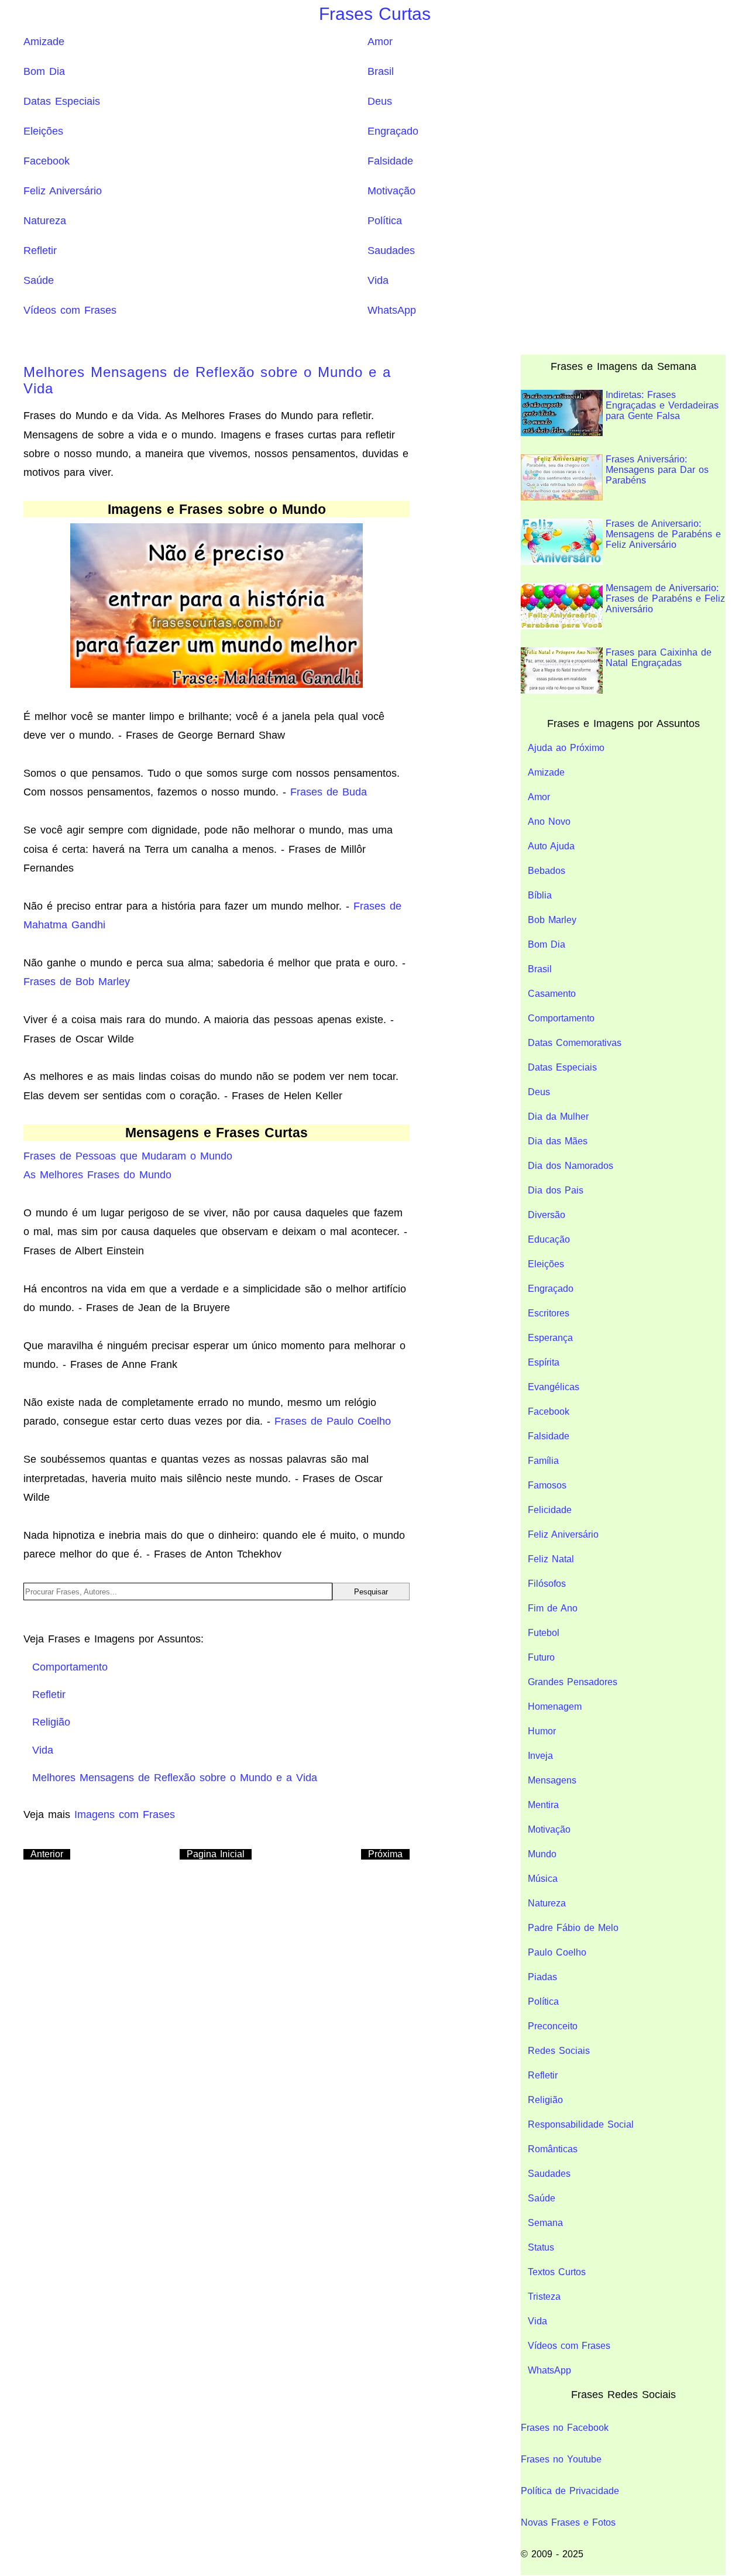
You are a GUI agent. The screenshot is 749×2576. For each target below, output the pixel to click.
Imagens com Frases (125, 1814)
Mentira (543, 1805)
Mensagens (552, 1780)
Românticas (553, 2149)
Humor (542, 1731)
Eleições (43, 131)
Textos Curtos (557, 2272)
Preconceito (553, 2026)
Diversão (547, 1215)
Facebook (47, 161)
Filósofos (547, 1584)
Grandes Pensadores (573, 1682)
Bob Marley (552, 920)
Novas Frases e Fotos (568, 2522)
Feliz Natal (551, 1559)
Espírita (544, 1362)
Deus (380, 101)
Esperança (550, 1338)
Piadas (542, 1977)
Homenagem (555, 1707)
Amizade (44, 42)
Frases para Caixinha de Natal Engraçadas (659, 658)
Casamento (552, 994)
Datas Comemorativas (575, 1043)
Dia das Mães (558, 1141)
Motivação (391, 191)
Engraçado (393, 131)
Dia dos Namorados (571, 1166)
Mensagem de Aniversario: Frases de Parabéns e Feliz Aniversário (665, 598)
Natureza (45, 221)
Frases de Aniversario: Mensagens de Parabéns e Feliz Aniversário (663, 534)
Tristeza (544, 2297)
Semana (545, 2223)
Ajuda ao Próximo (566, 748)
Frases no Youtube (561, 2459)
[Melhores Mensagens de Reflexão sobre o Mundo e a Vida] (217, 605)
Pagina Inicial (216, 1854)
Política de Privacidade (570, 2491)
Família (543, 1461)
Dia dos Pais (556, 1190)
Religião (545, 2100)
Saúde (39, 280)
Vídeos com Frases (70, 310)
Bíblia (540, 895)
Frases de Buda (329, 792)
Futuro (541, 1657)
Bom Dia (44, 71)
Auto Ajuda (551, 846)
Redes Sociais (559, 2051)
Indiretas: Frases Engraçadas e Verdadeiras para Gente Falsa (662, 405)
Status (541, 2247)
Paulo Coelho (557, 1952)
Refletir (40, 251)
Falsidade (390, 161)
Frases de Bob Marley (77, 982)
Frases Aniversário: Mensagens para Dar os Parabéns (657, 470)
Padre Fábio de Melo (573, 1928)
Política (385, 221)
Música (543, 1879)
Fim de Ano (553, 1608)
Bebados (547, 871)
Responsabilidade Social (581, 2124)
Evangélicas (554, 1387)
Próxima (385, 1854)
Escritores (549, 1313)
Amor (380, 42)
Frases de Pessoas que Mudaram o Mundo (128, 1156)
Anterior (47, 1854)
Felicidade (550, 1510)
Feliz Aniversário (63, 191)
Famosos (547, 1485)
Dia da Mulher (558, 1117)
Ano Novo (549, 821)
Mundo (542, 1854)
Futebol (544, 1633)
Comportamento (561, 1018)
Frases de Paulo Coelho (333, 1421)
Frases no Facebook (565, 2428)
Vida (378, 280)
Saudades (391, 251)
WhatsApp (392, 310)
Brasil (381, 71)
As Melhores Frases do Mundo (97, 1175)
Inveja (540, 1756)
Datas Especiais (62, 101)
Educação (549, 1239)
